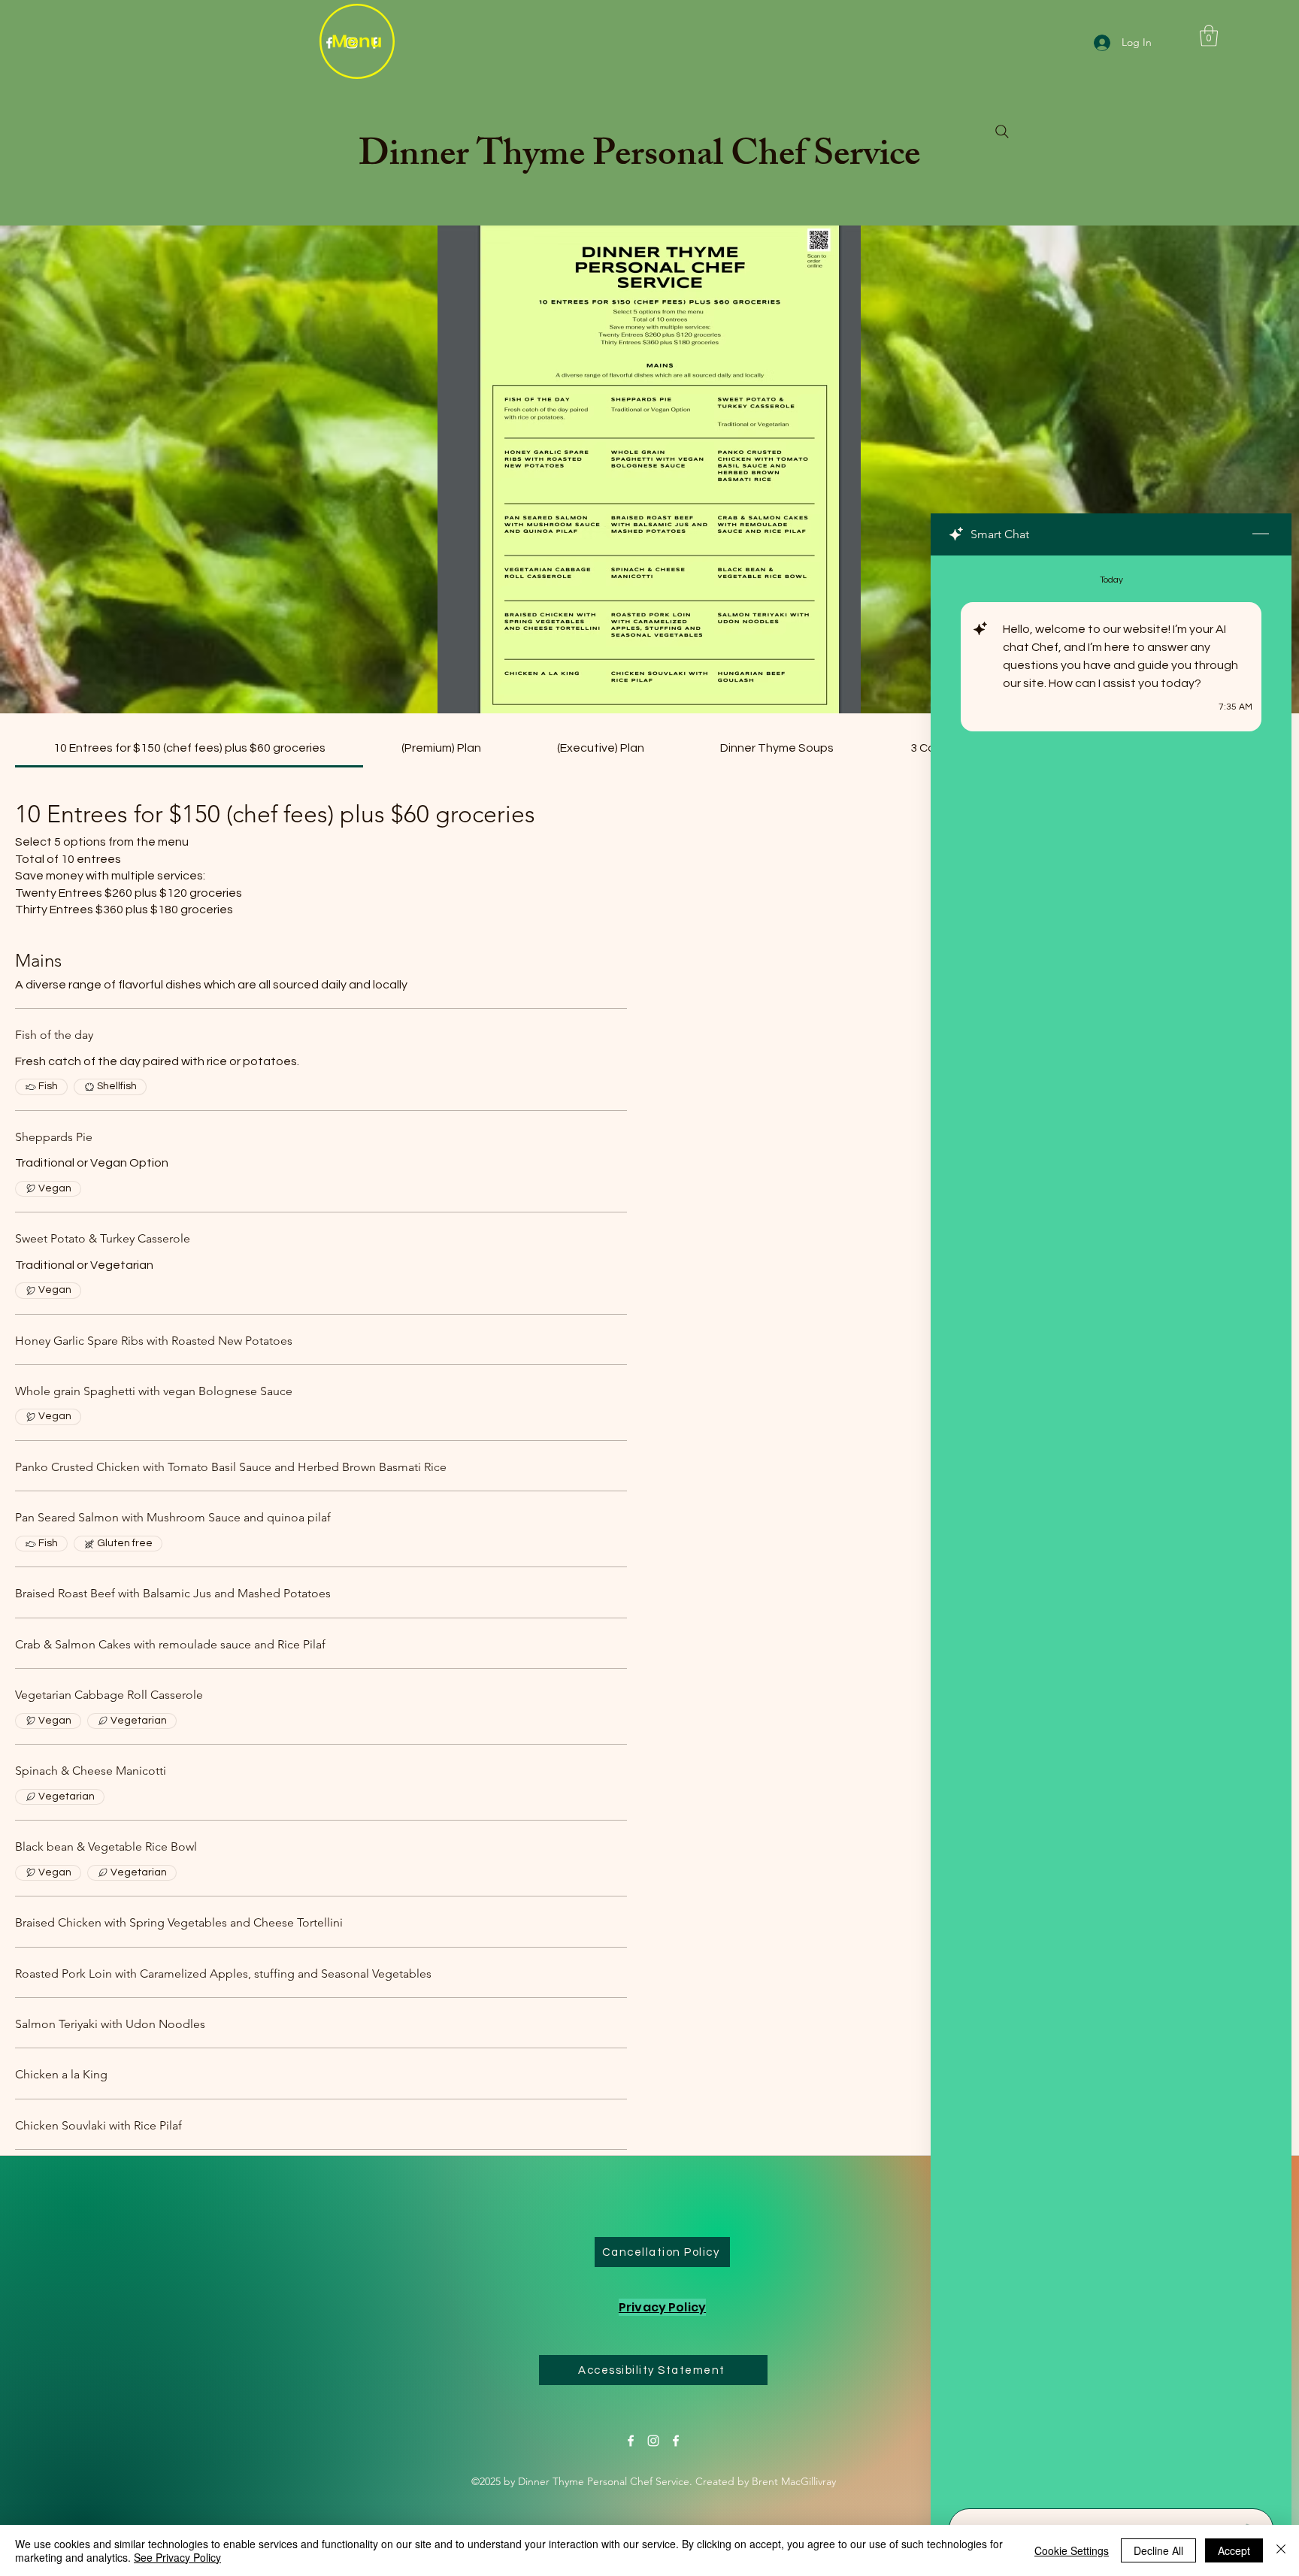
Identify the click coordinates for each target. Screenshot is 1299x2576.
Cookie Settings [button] (1072, 2550)
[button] (1209, 36)
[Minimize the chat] (1261, 534)
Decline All (1158, 2550)
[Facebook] (631, 2441)
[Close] (1281, 2550)
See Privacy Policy (177, 2557)
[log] (1111, 1527)
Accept (1234, 2550)
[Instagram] (653, 2441)
